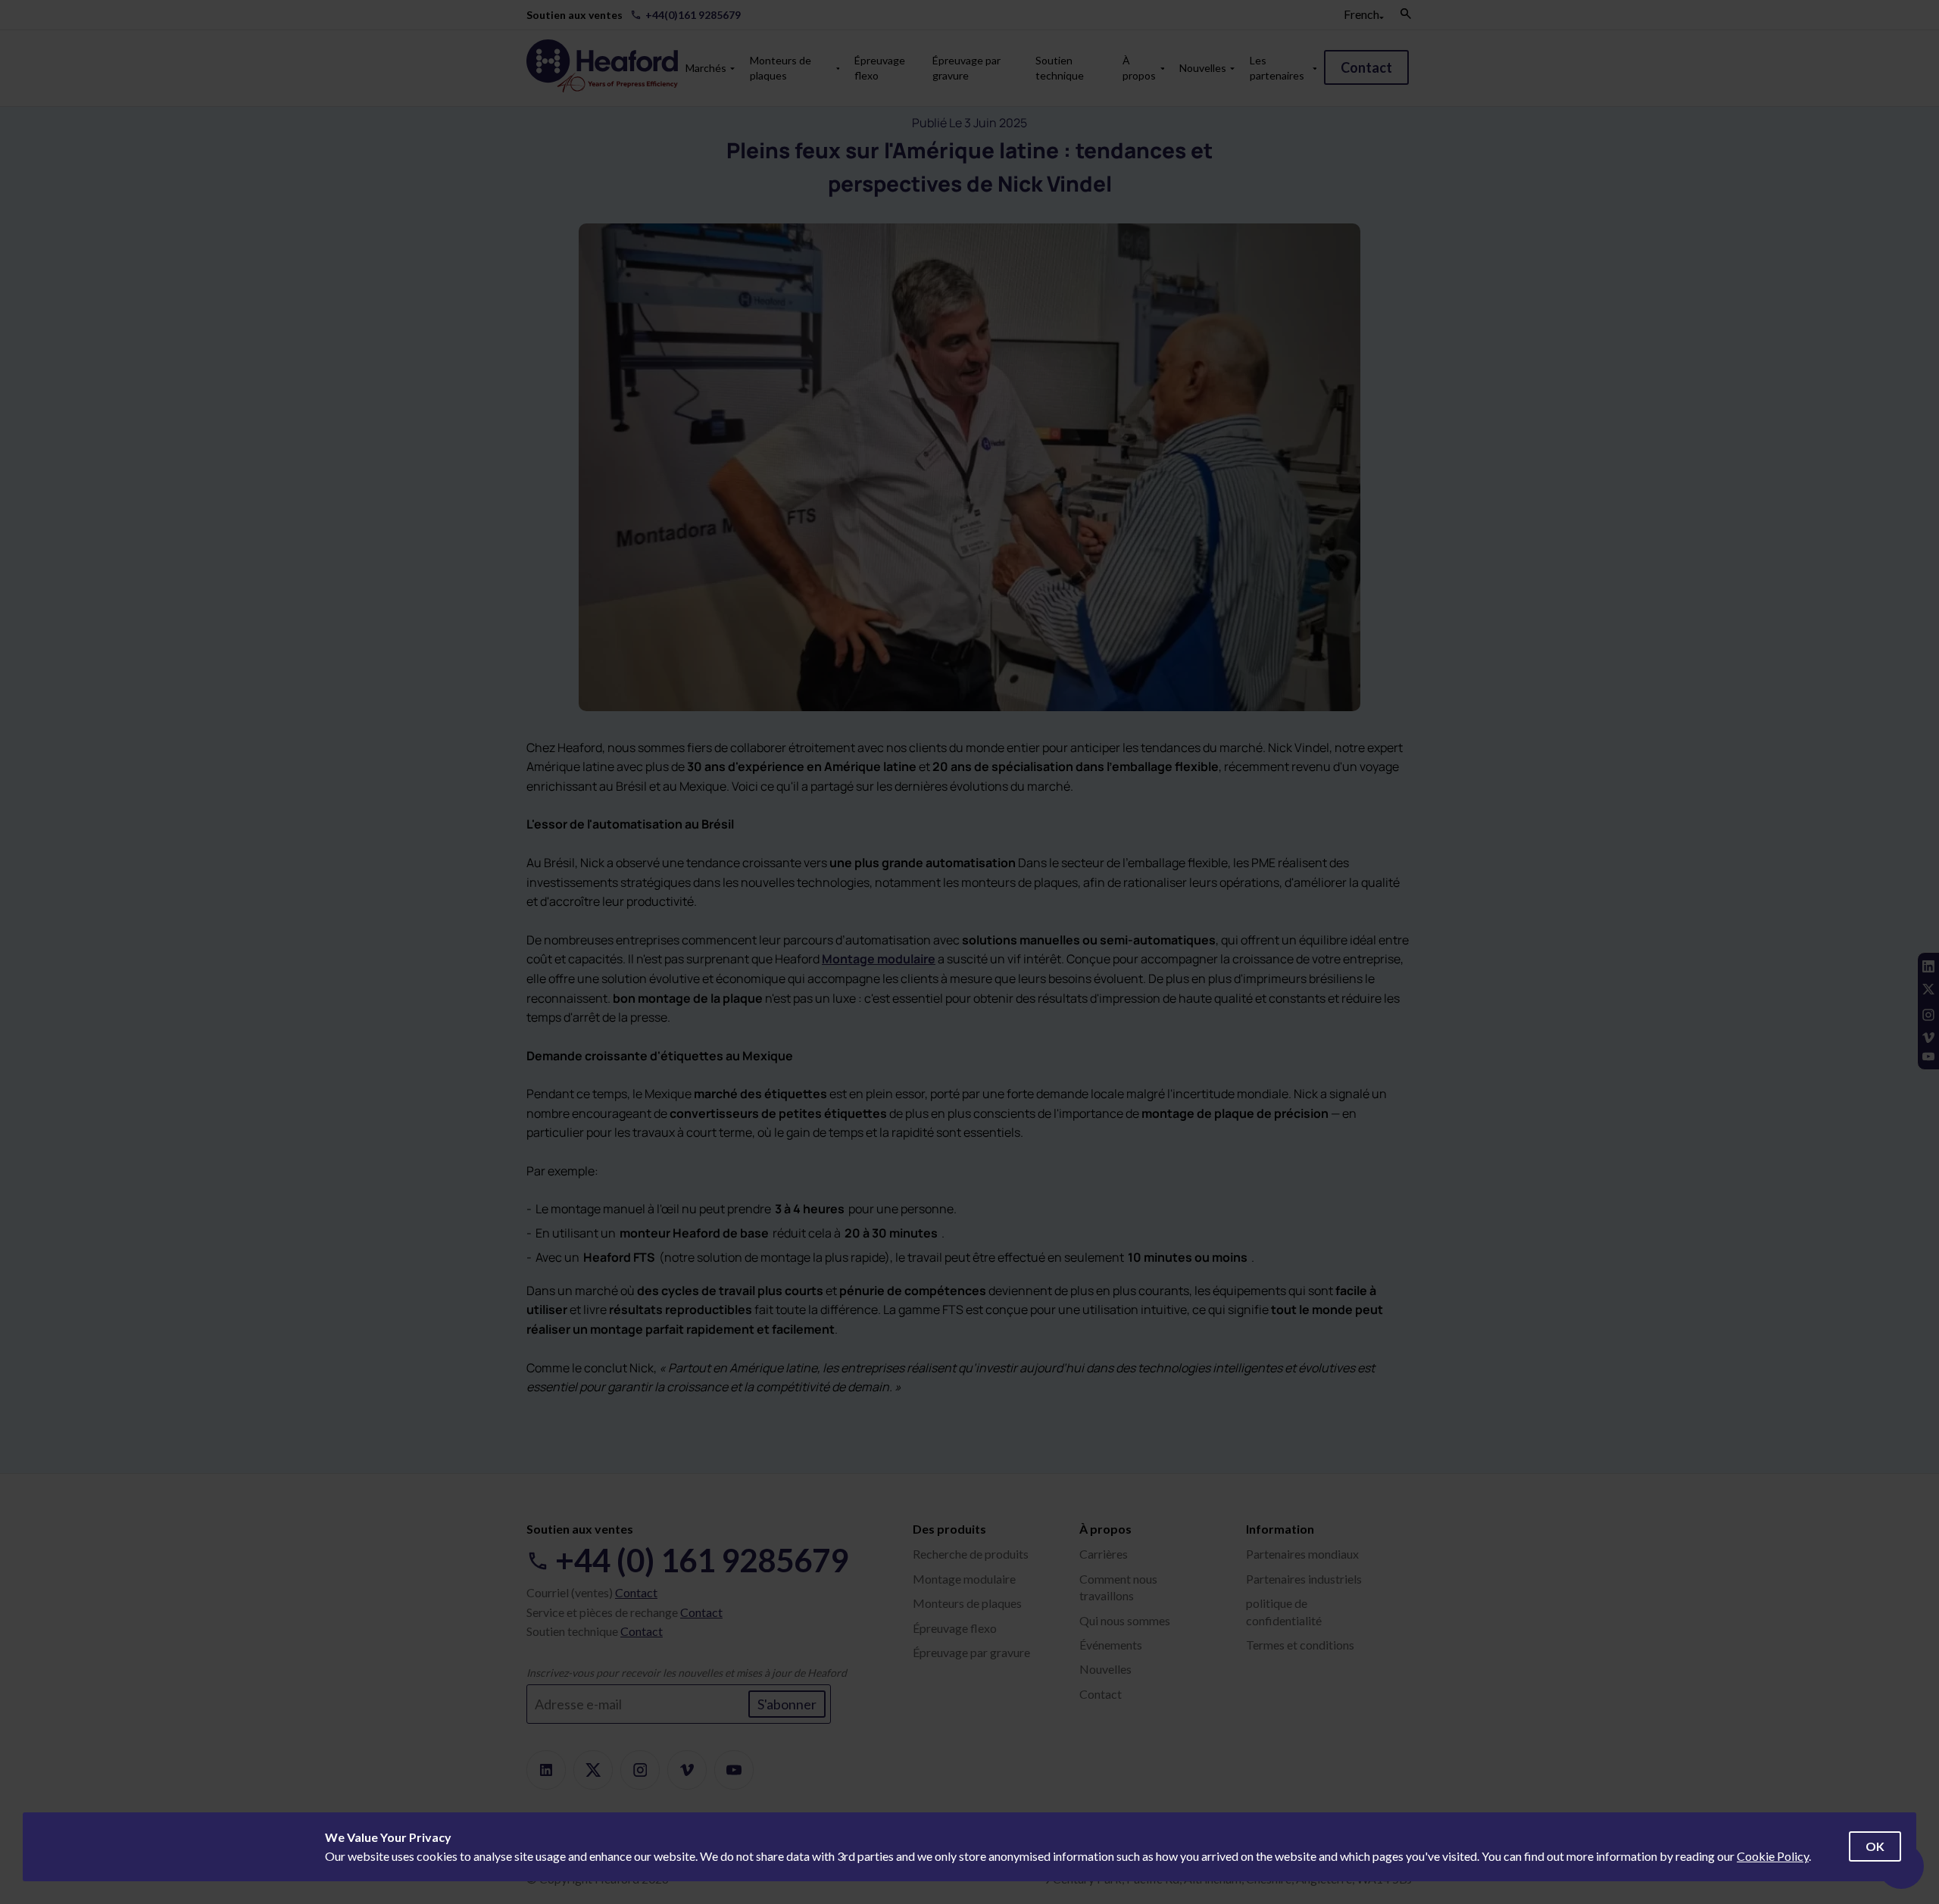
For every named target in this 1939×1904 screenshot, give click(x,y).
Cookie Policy (1773, 1856)
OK (1875, 1846)
